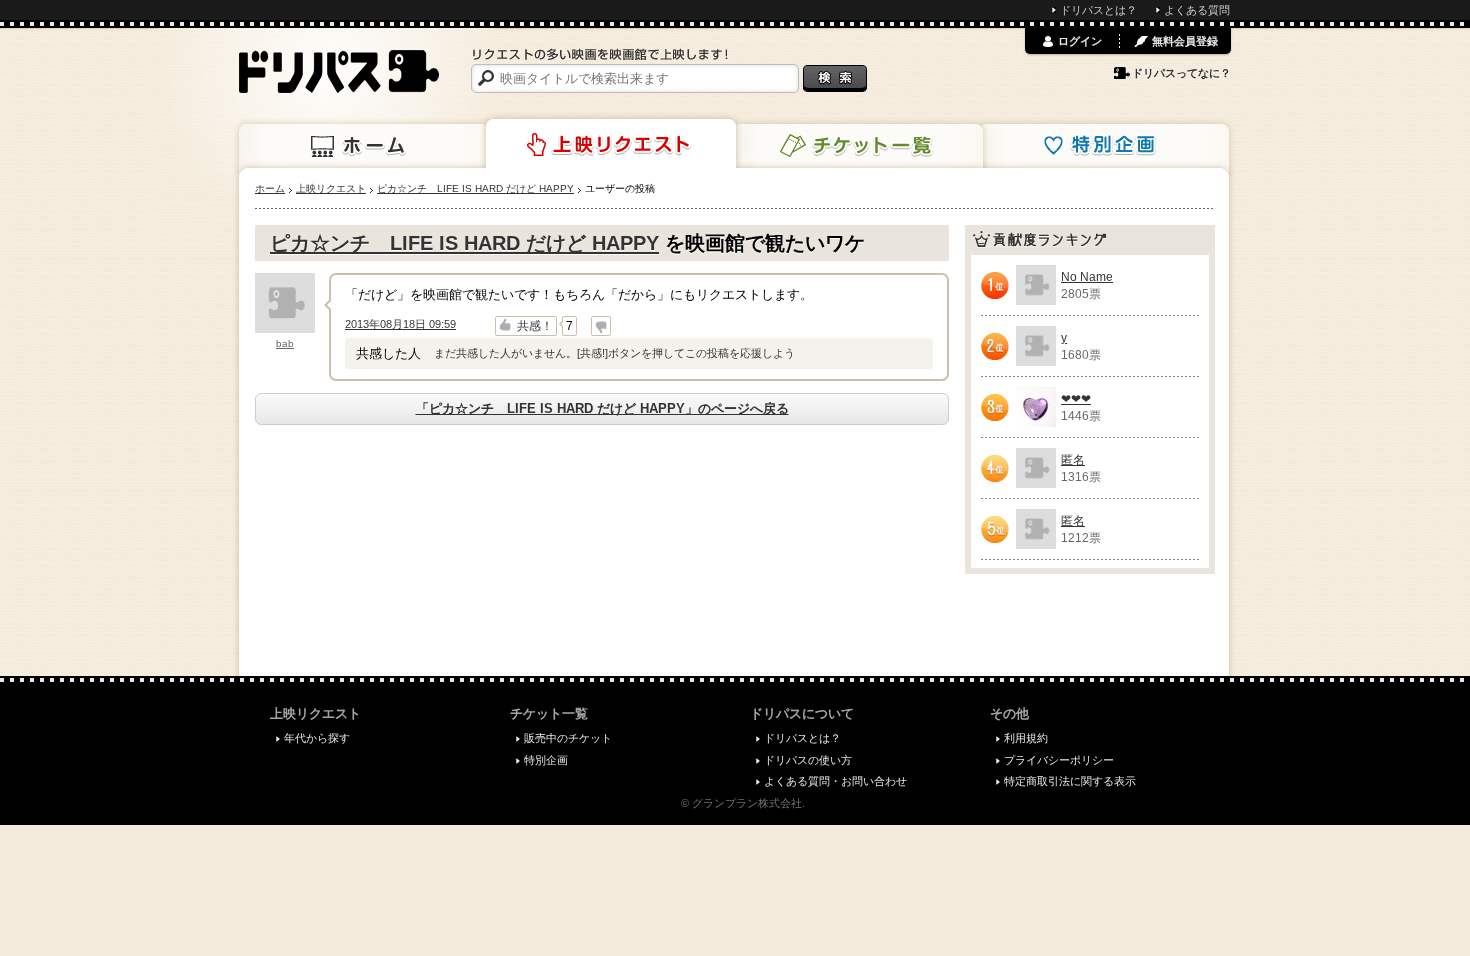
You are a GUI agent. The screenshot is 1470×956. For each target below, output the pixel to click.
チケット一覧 (858, 146)
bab (285, 343)
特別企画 (1104, 146)
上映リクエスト (611, 144)
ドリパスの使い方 (808, 760)
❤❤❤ (1076, 399)
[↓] (601, 326)
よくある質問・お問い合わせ (835, 781)
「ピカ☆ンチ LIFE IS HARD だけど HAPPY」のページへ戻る (602, 408)
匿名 (1073, 460)
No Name (1087, 277)
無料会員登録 (1185, 41)
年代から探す (317, 738)
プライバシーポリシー (1059, 760)
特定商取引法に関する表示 (1070, 781)
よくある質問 (1197, 10)
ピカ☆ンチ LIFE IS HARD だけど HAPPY (464, 243)
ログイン (1080, 41)
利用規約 (1026, 738)
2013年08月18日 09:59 (400, 324)
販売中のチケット (568, 738)
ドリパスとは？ (1098, 10)
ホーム (364, 146)
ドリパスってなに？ (1181, 73)
